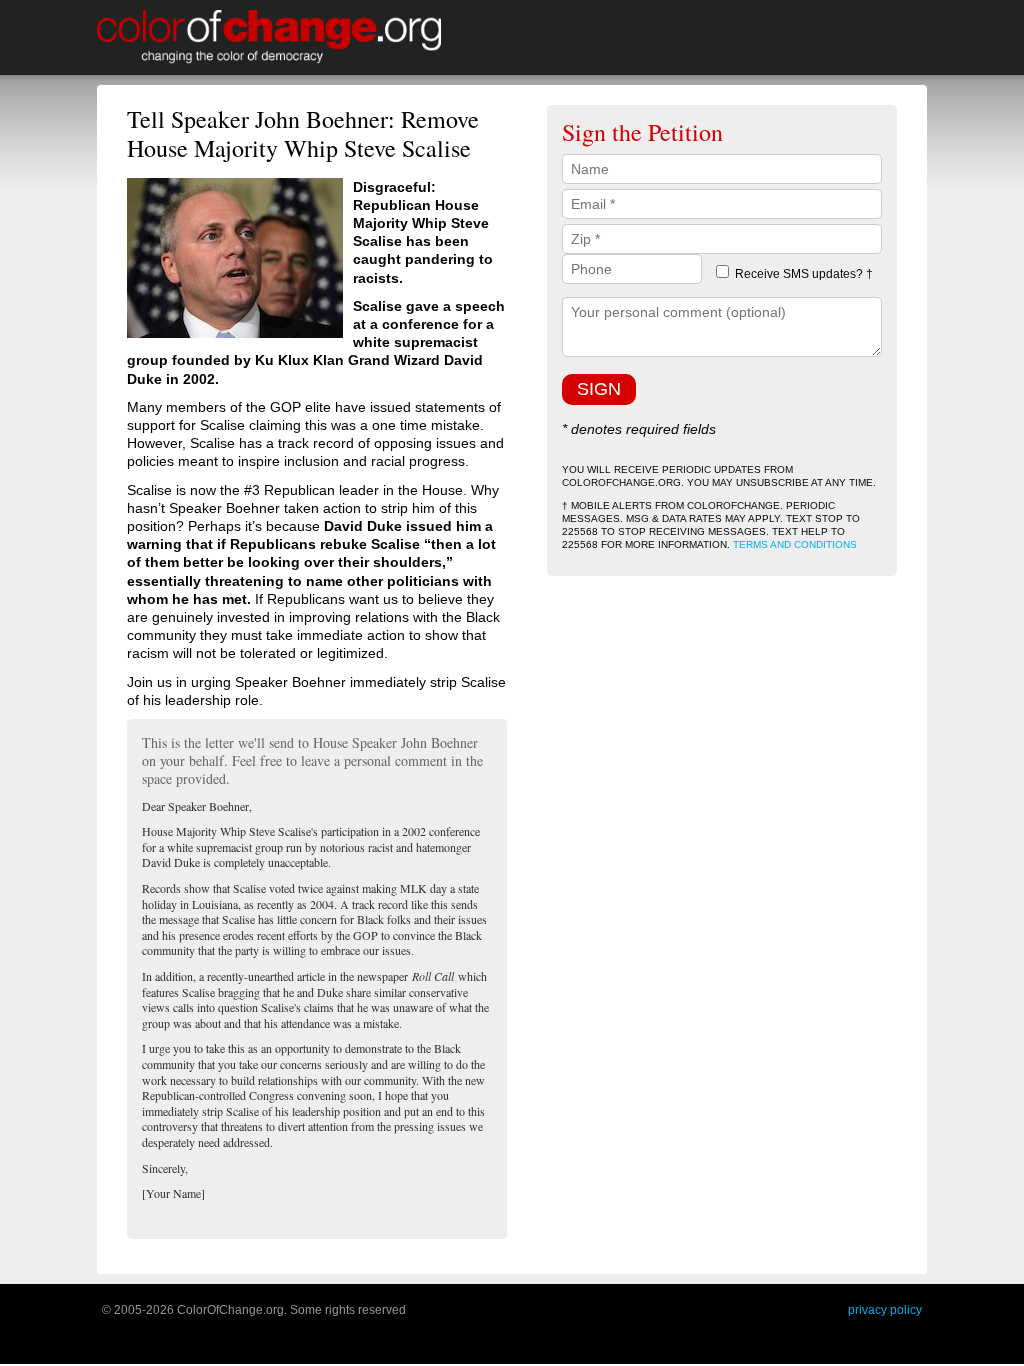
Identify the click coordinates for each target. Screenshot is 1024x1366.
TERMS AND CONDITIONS (795, 544)
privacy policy (885, 1310)
